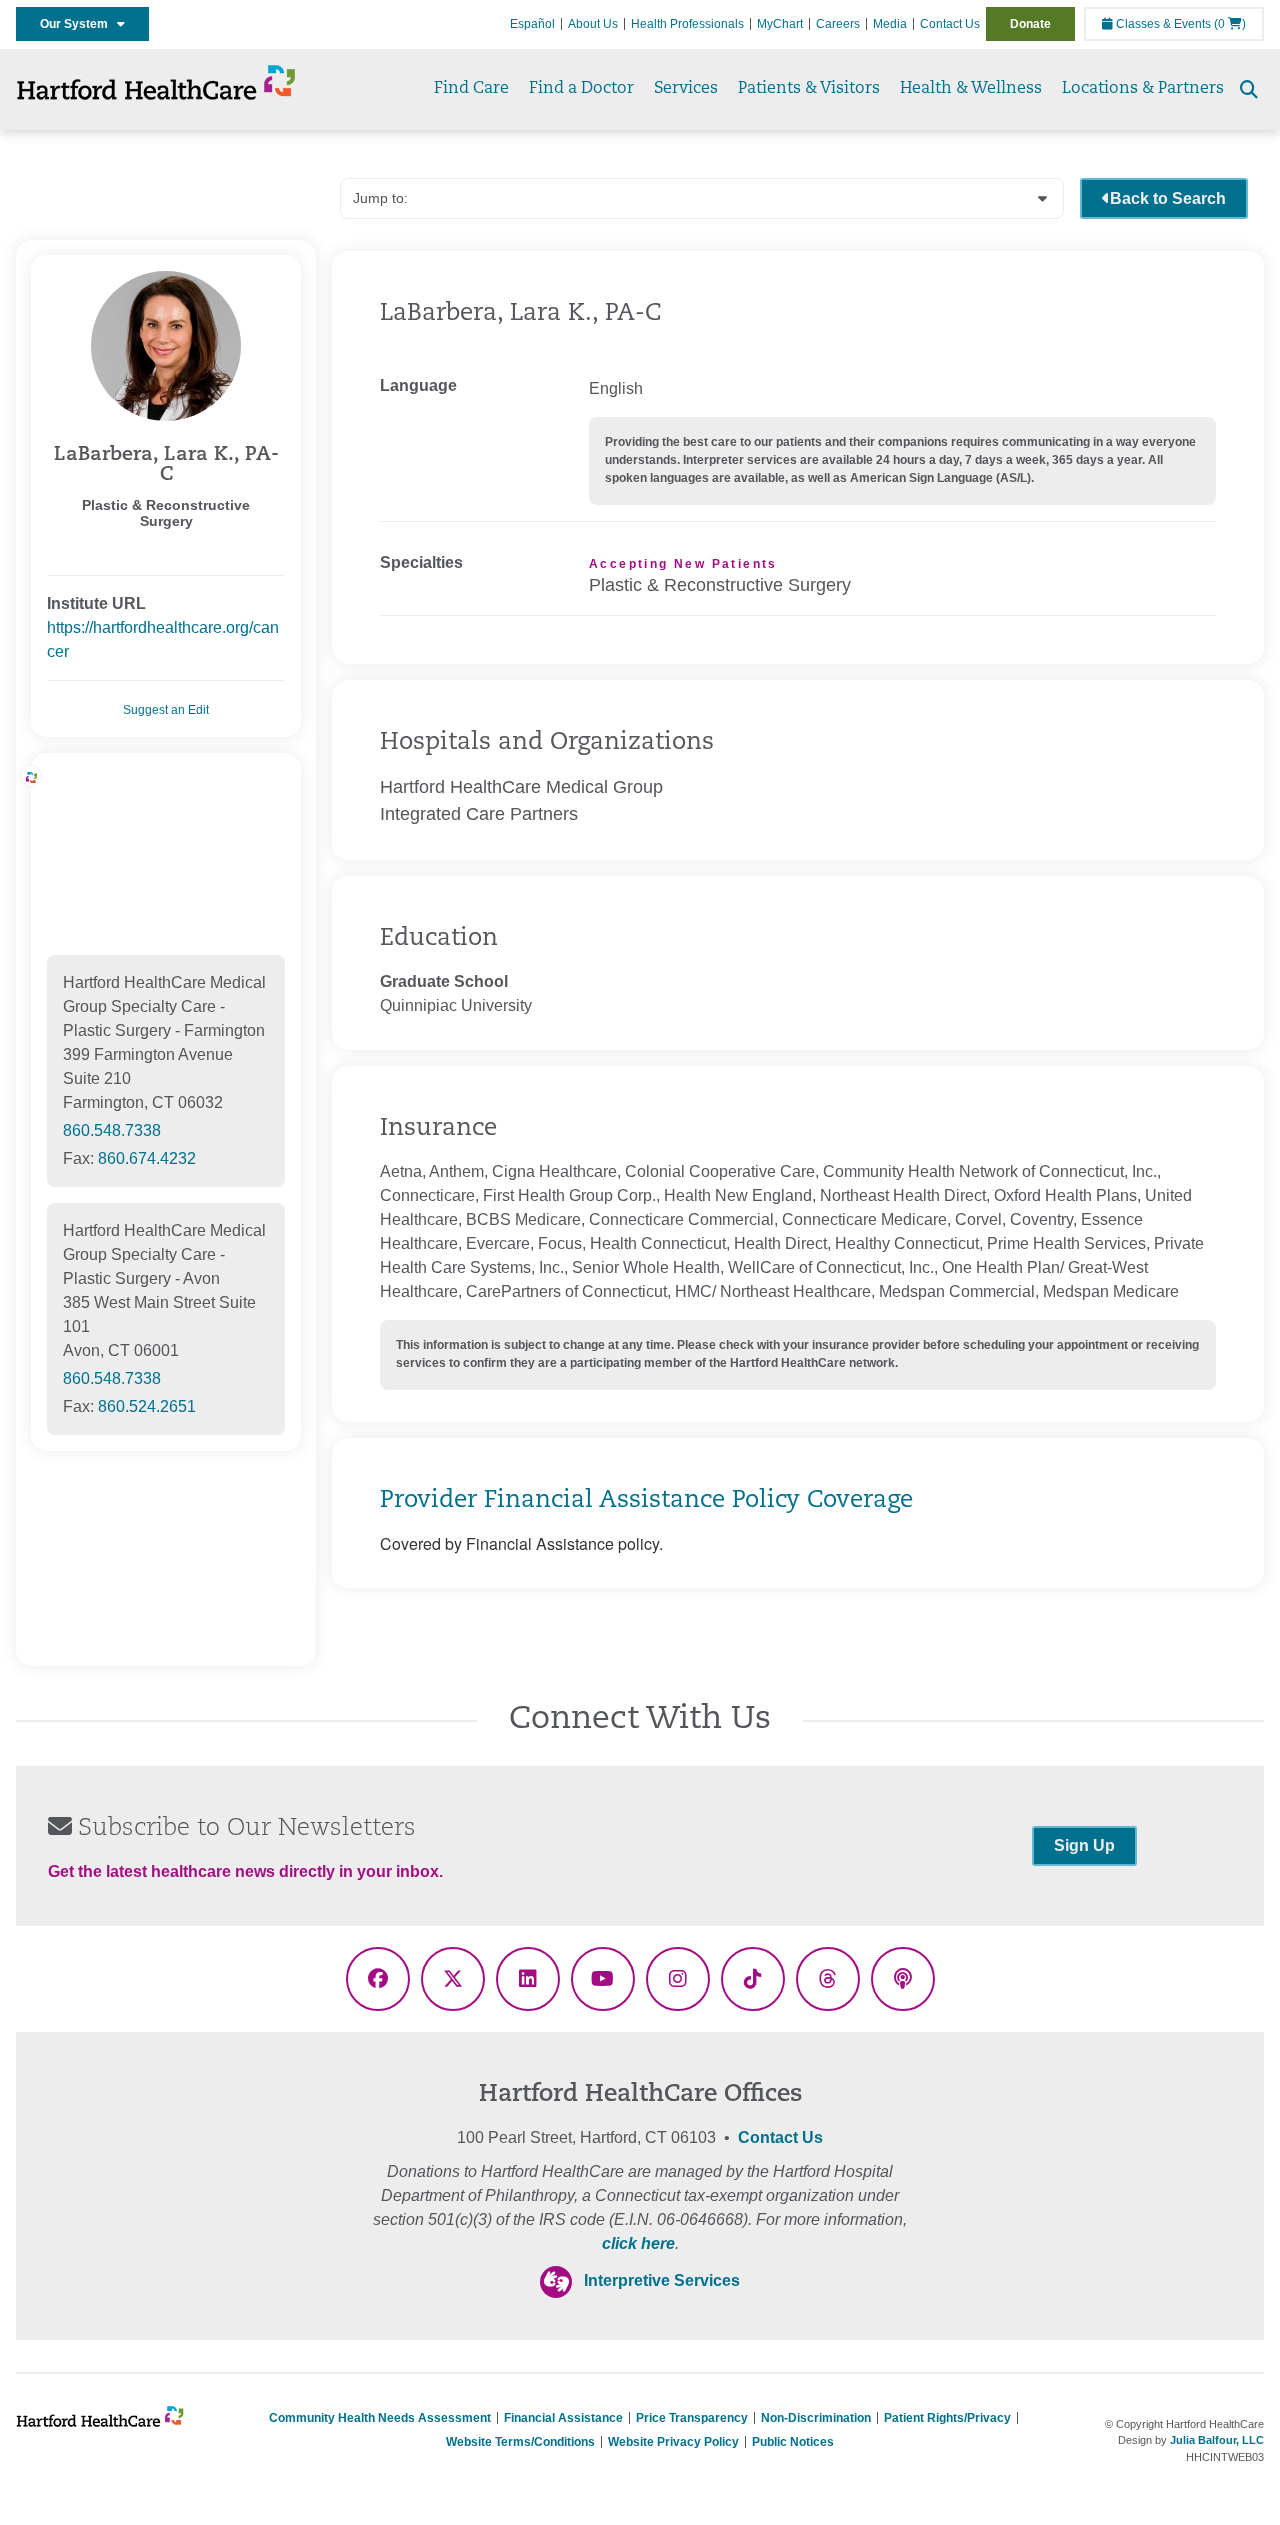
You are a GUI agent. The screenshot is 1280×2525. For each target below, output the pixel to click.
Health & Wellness (971, 89)
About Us (593, 24)
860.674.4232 (147, 1158)
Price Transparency (692, 2418)
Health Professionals (687, 24)
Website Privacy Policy (673, 2442)
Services (686, 89)
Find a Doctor (581, 89)
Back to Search (1168, 198)
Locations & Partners (1143, 89)
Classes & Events (1162, 24)
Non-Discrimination (816, 2418)
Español (532, 24)
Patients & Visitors (809, 89)
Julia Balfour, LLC (1217, 2440)
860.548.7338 (112, 1130)
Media (890, 24)
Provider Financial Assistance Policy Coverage (646, 1501)
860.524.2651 (147, 1406)
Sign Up (1084, 1845)
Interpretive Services (662, 2280)
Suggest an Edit (166, 710)
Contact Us (950, 24)
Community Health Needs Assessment (380, 2418)
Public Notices (793, 2442)
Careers (838, 24)
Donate (1030, 24)
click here (638, 2243)
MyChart (780, 24)
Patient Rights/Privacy (947, 2418)
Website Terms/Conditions (520, 2442)
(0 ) (1230, 24)
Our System (78, 24)
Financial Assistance (563, 2418)
